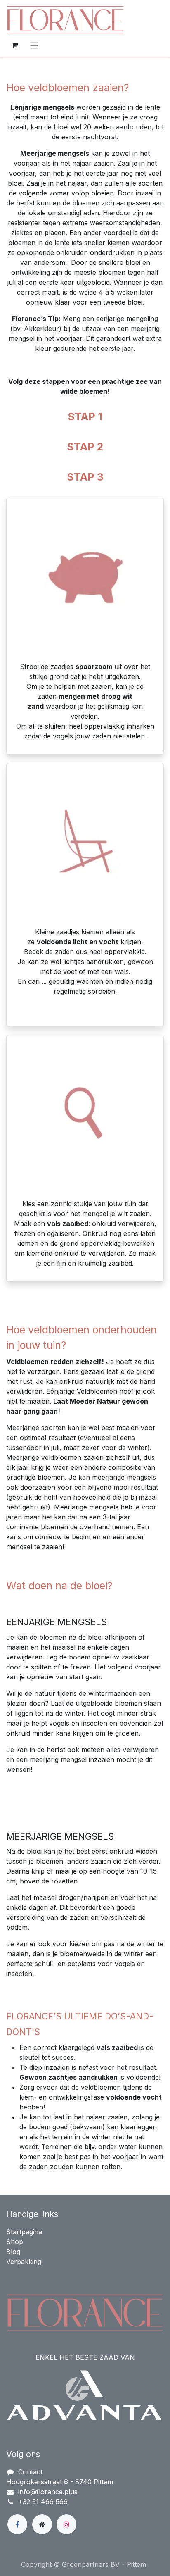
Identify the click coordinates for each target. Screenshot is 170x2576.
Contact (30, 2472)
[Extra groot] (42, 2524)
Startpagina (24, 2232)
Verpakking (24, 2262)
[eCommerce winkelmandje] (14, 45)
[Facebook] (17, 2524)
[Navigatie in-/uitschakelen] (34, 45)
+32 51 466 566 (43, 2502)
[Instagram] (66, 2524)
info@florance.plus (48, 2492)
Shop (15, 2242)
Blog (13, 2252)
